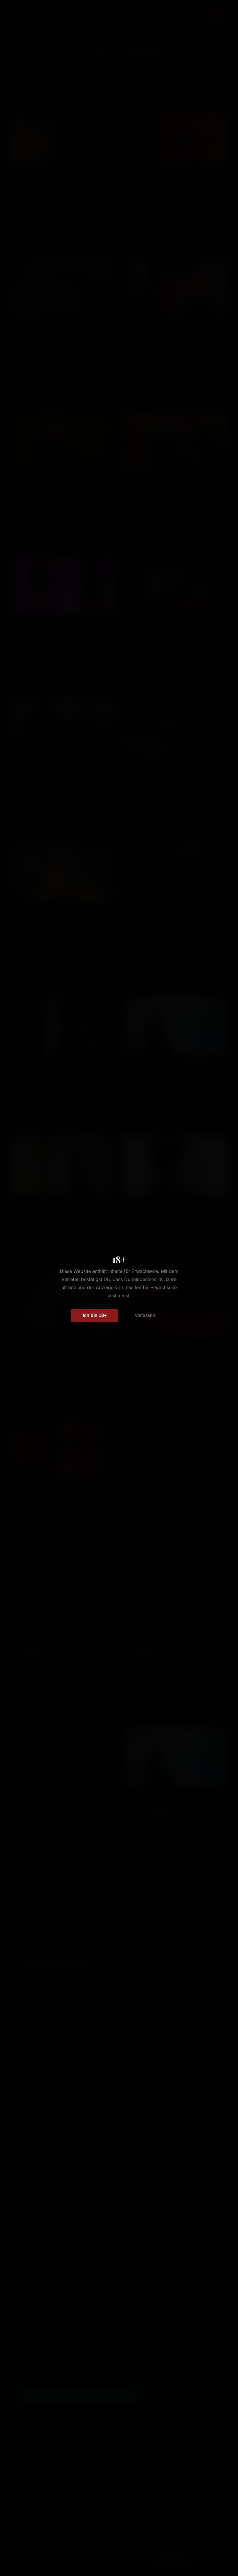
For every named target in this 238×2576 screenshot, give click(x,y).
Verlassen (145, 1315)
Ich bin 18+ (95, 1315)
